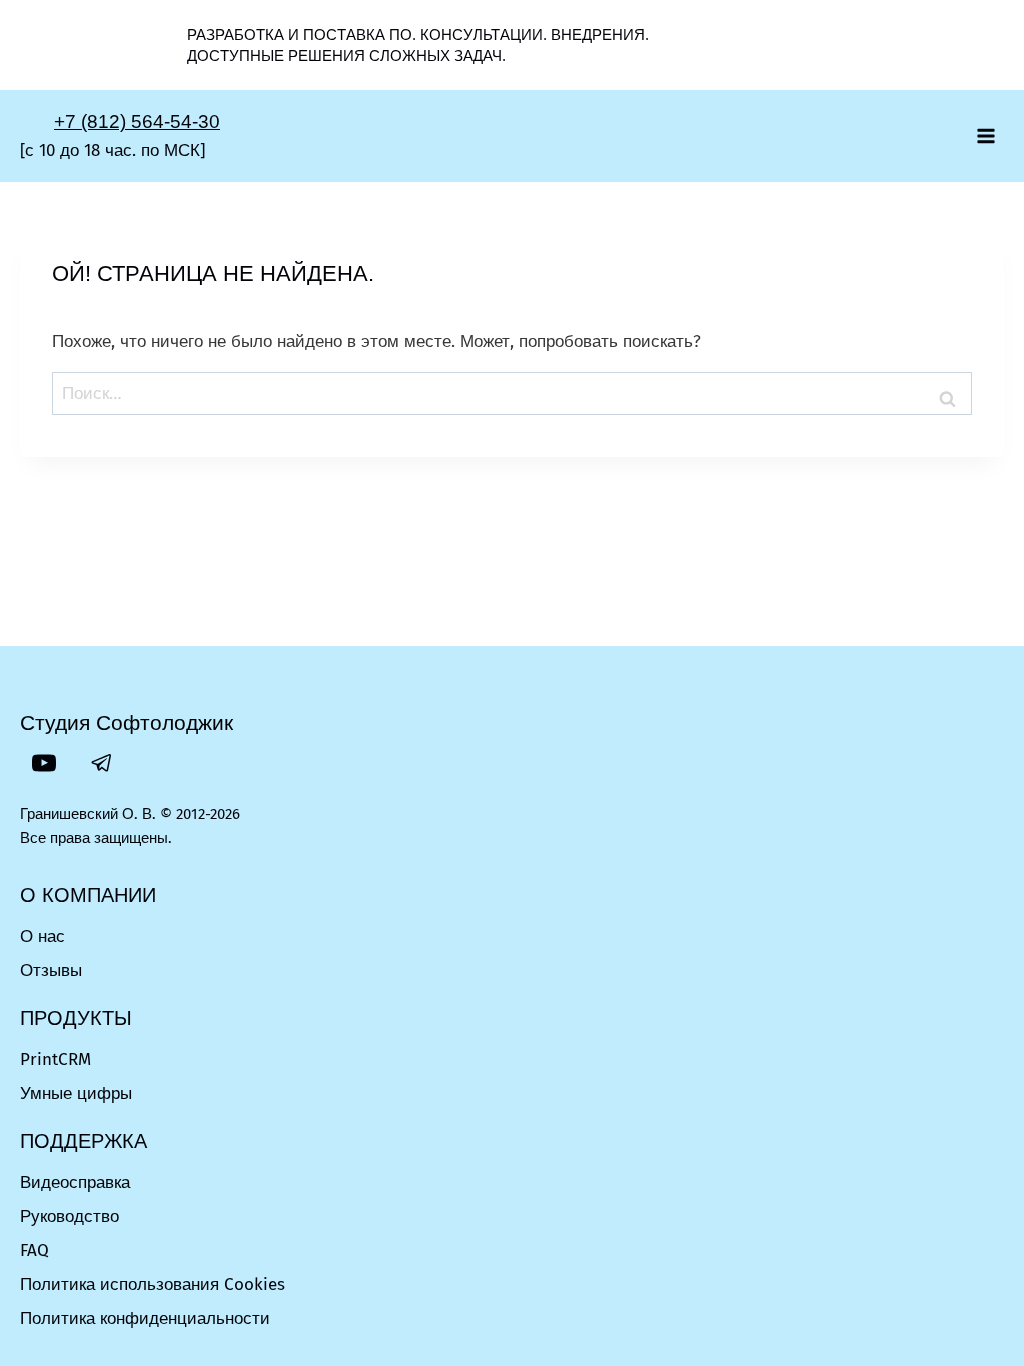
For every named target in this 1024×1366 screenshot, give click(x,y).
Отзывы (51, 970)
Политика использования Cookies (152, 1284)
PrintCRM (55, 1059)
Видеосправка (75, 1182)
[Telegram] (102, 763)
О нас (42, 936)
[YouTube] (44, 763)
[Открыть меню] (985, 135)
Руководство (69, 1216)
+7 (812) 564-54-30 (137, 121)
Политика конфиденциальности (145, 1318)
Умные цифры (76, 1093)
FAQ (34, 1250)
